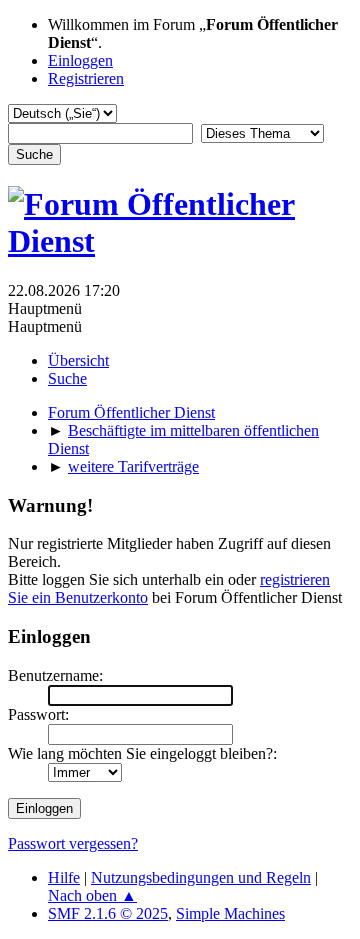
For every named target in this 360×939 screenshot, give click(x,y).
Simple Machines (230, 913)
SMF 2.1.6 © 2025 (108, 913)
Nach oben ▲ (92, 895)
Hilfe (64, 877)
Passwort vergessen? (73, 843)
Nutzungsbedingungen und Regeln (201, 877)
